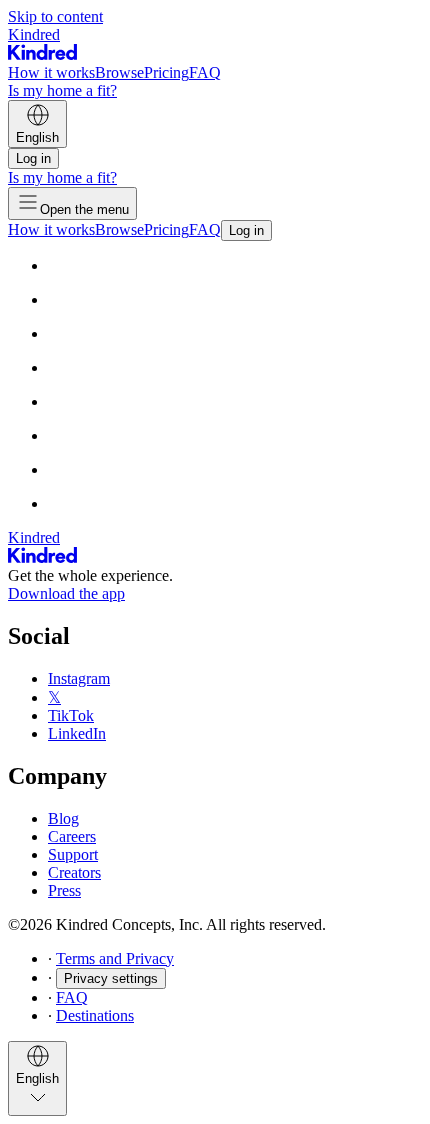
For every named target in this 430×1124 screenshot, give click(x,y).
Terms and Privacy (115, 958)
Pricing (166, 72)
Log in (33, 158)
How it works (51, 72)
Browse (119, 72)
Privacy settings (111, 978)
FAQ (205, 72)
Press (64, 890)
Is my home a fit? (62, 90)
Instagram (79, 678)
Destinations (95, 1015)
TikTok (71, 715)
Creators (74, 872)
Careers (72, 836)
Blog (63, 818)
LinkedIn (77, 733)
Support (73, 854)
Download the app (66, 593)
